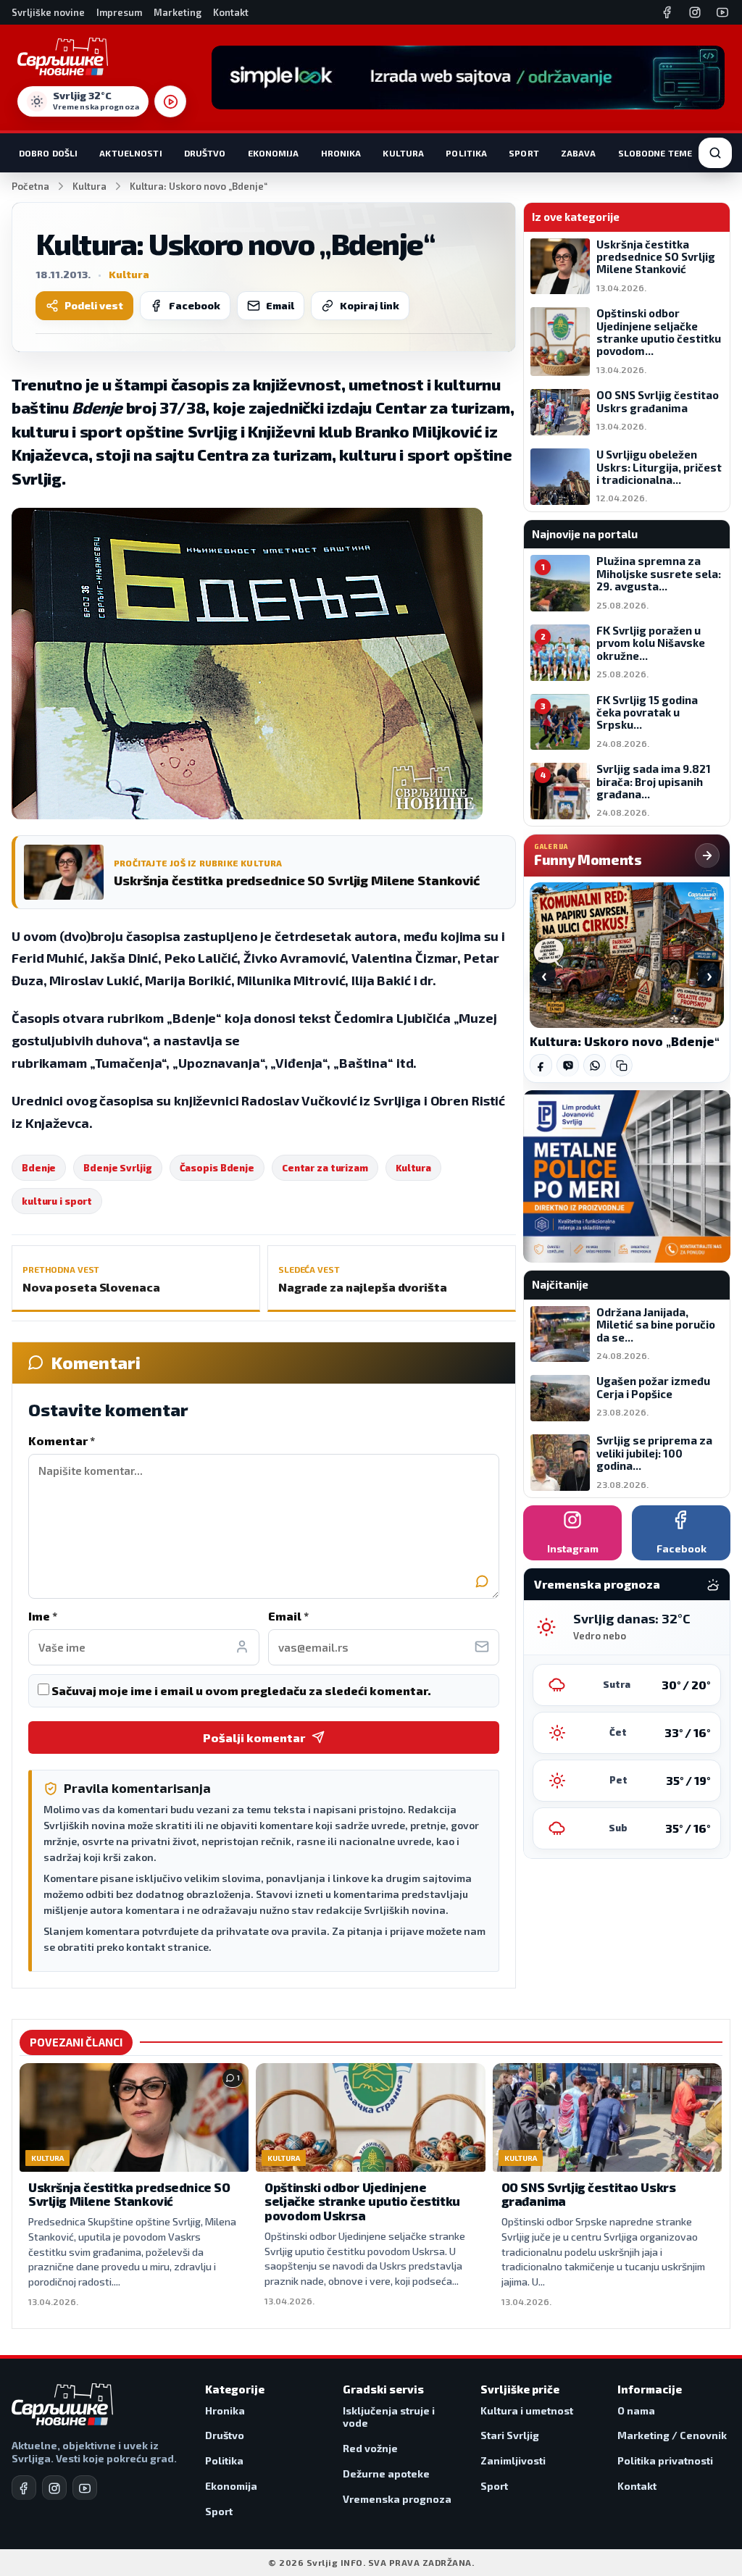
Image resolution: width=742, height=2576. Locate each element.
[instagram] (54, 2488)
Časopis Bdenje (217, 1168)
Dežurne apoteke (386, 2473)
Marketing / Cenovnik (672, 2435)
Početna (30, 186)
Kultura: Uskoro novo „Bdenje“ (625, 1041)
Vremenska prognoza (397, 2499)
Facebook (195, 305)
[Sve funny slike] (707, 856)
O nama (636, 2410)
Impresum (119, 12)
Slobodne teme (655, 153)
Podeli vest (94, 305)
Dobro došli (48, 153)
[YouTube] (722, 12)
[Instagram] (695, 12)
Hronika (341, 153)
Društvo (205, 153)
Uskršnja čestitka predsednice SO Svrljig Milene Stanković (129, 2194)
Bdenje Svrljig (117, 1168)
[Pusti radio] (170, 101)
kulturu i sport (57, 1201)
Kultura (403, 153)
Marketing (178, 12)
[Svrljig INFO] (63, 57)
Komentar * (62, 1440)
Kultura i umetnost (527, 2410)
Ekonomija (274, 153)
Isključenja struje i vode (389, 2417)
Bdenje (39, 1168)
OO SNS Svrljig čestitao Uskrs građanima (589, 2194)
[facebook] (24, 2488)
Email (280, 305)
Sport (524, 153)
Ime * (43, 1616)
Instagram (573, 1548)
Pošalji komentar (254, 1737)
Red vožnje (370, 2448)
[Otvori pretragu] (715, 153)
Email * (288, 1616)
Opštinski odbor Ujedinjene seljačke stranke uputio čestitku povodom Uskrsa (362, 2201)
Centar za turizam (325, 1168)
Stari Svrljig (510, 2435)
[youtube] (85, 2488)
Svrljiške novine (48, 12)
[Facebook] (667, 12)
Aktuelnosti (130, 153)
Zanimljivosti (513, 2460)
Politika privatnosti (665, 2460)
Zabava (579, 153)
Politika (466, 153)
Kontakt (231, 12)
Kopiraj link (370, 305)
